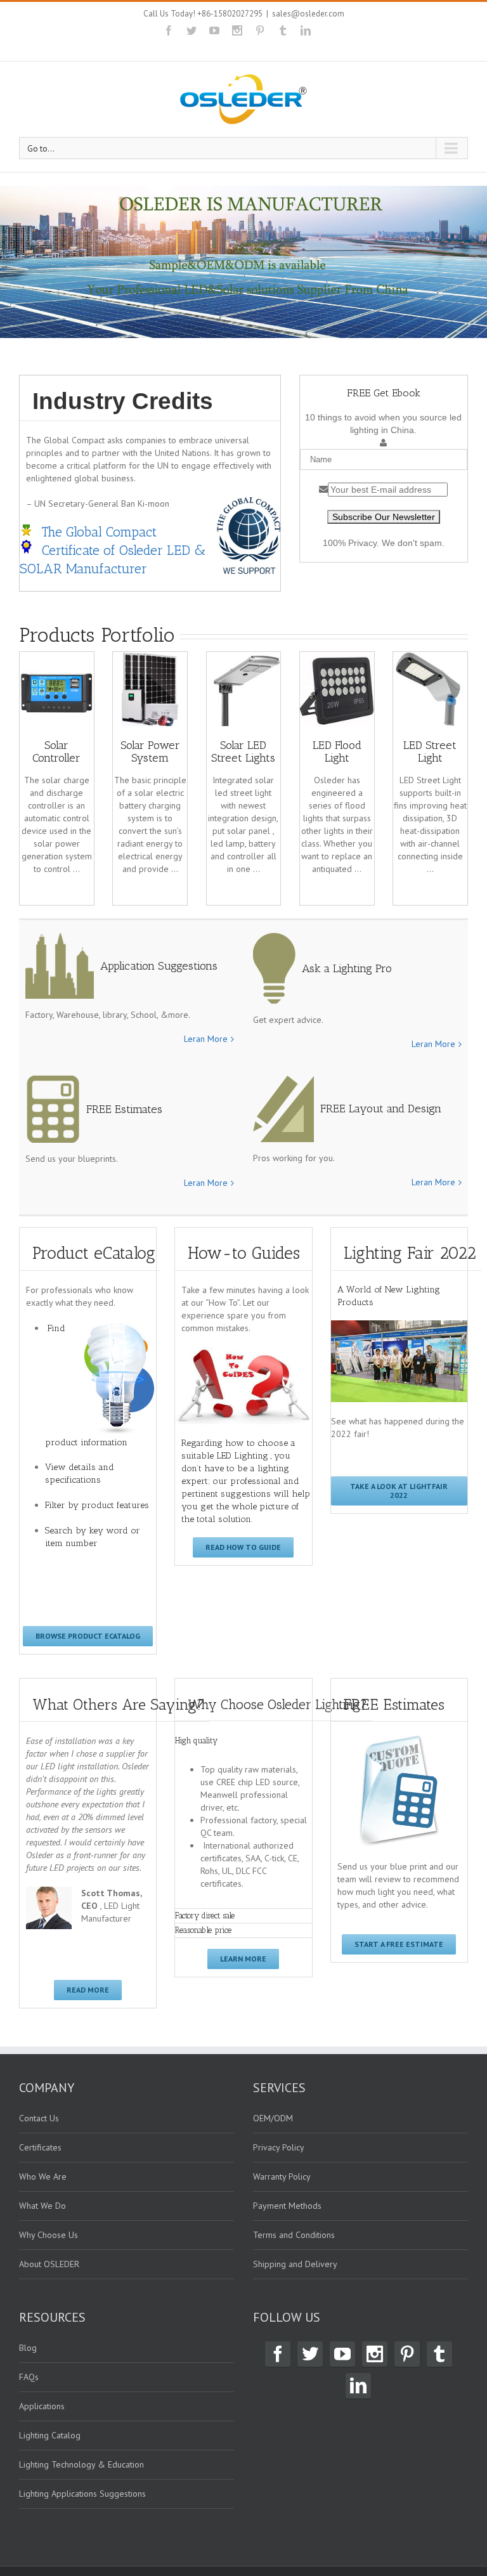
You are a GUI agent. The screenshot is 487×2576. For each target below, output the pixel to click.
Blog (28, 2348)
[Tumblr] (283, 30)
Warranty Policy (282, 2176)
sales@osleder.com (308, 14)
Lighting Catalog (50, 2435)
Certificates (40, 2147)
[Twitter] (192, 30)
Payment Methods (287, 2206)
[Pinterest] (260, 30)
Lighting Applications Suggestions (82, 2494)
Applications (42, 2406)
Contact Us (39, 2118)
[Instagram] (237, 30)
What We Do (42, 2206)
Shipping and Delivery (295, 2264)
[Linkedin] (306, 30)
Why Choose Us (49, 2235)
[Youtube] (214, 30)
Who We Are (43, 2176)
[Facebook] (169, 30)
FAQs (29, 2377)
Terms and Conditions (294, 2235)
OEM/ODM (273, 2118)
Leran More (206, 1039)
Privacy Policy (279, 2147)
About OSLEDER (49, 2264)
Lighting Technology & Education (81, 2464)
